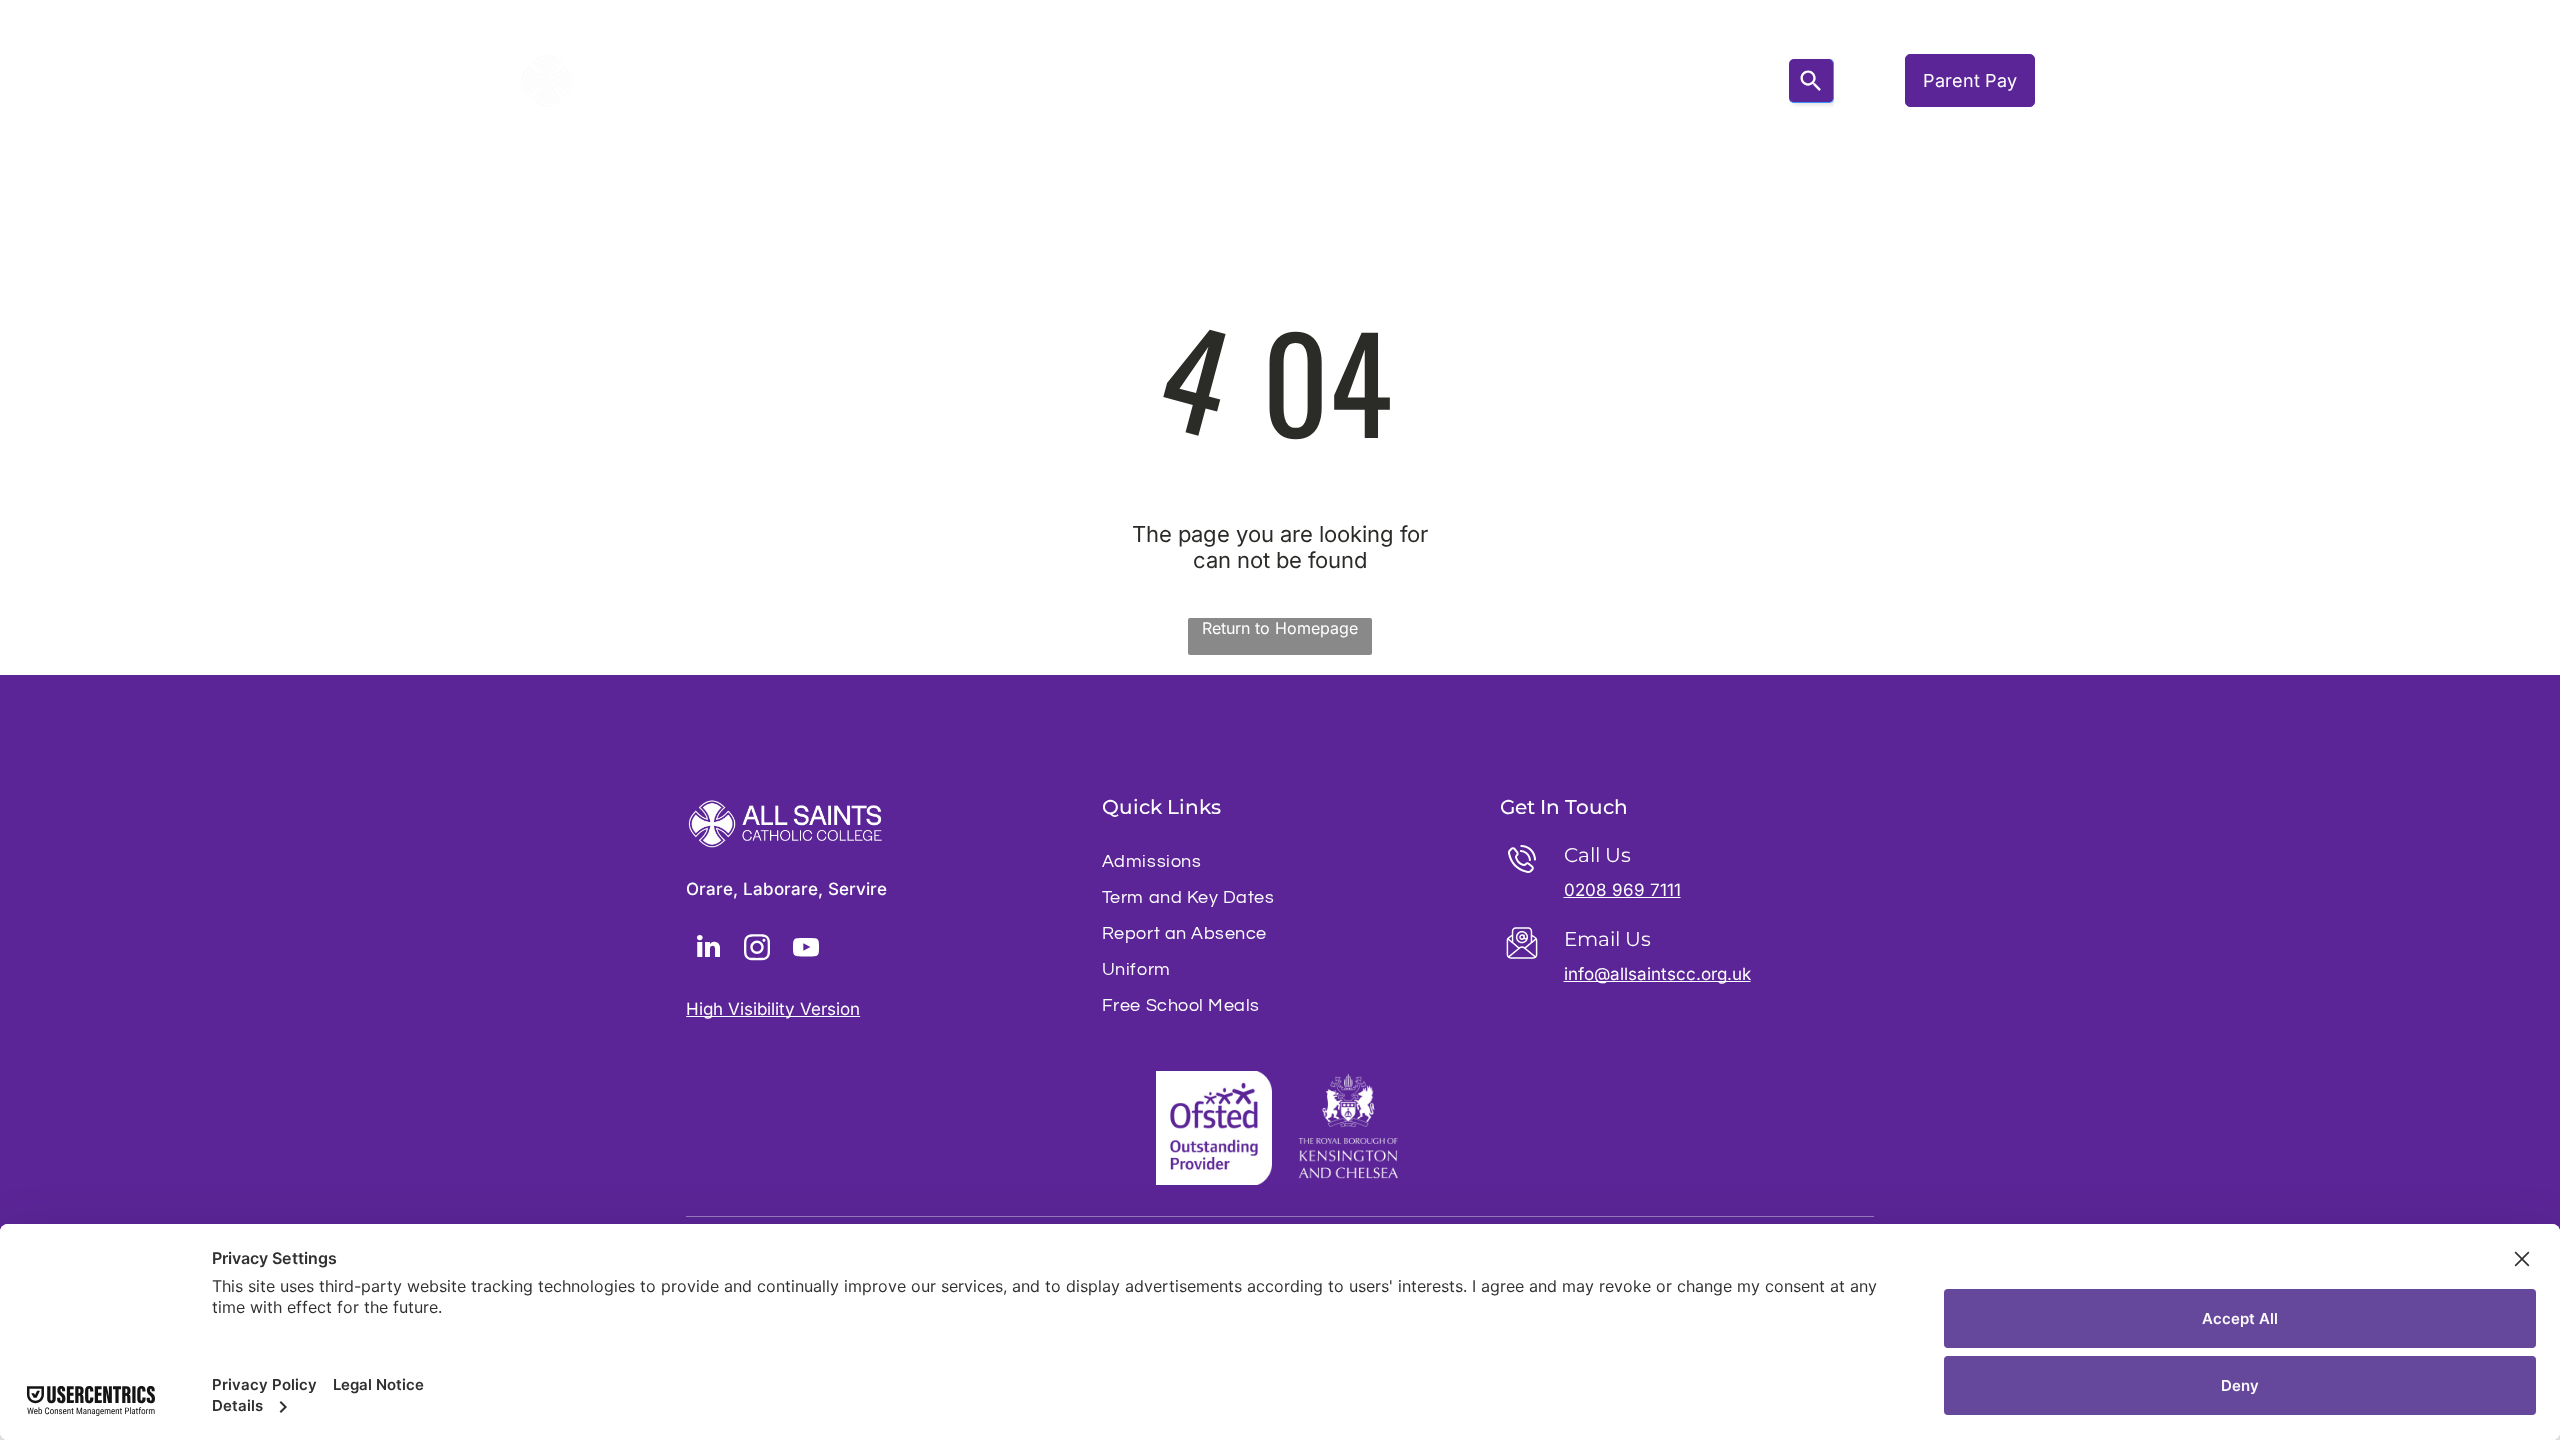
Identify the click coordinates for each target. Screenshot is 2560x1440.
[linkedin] (708, 949)
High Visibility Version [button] (773, 1009)
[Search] (1811, 81)
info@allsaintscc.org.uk (1657, 974)
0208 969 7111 (1622, 890)
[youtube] (806, 949)
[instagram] (757, 949)
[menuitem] (859, 81)
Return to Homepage (1280, 628)
